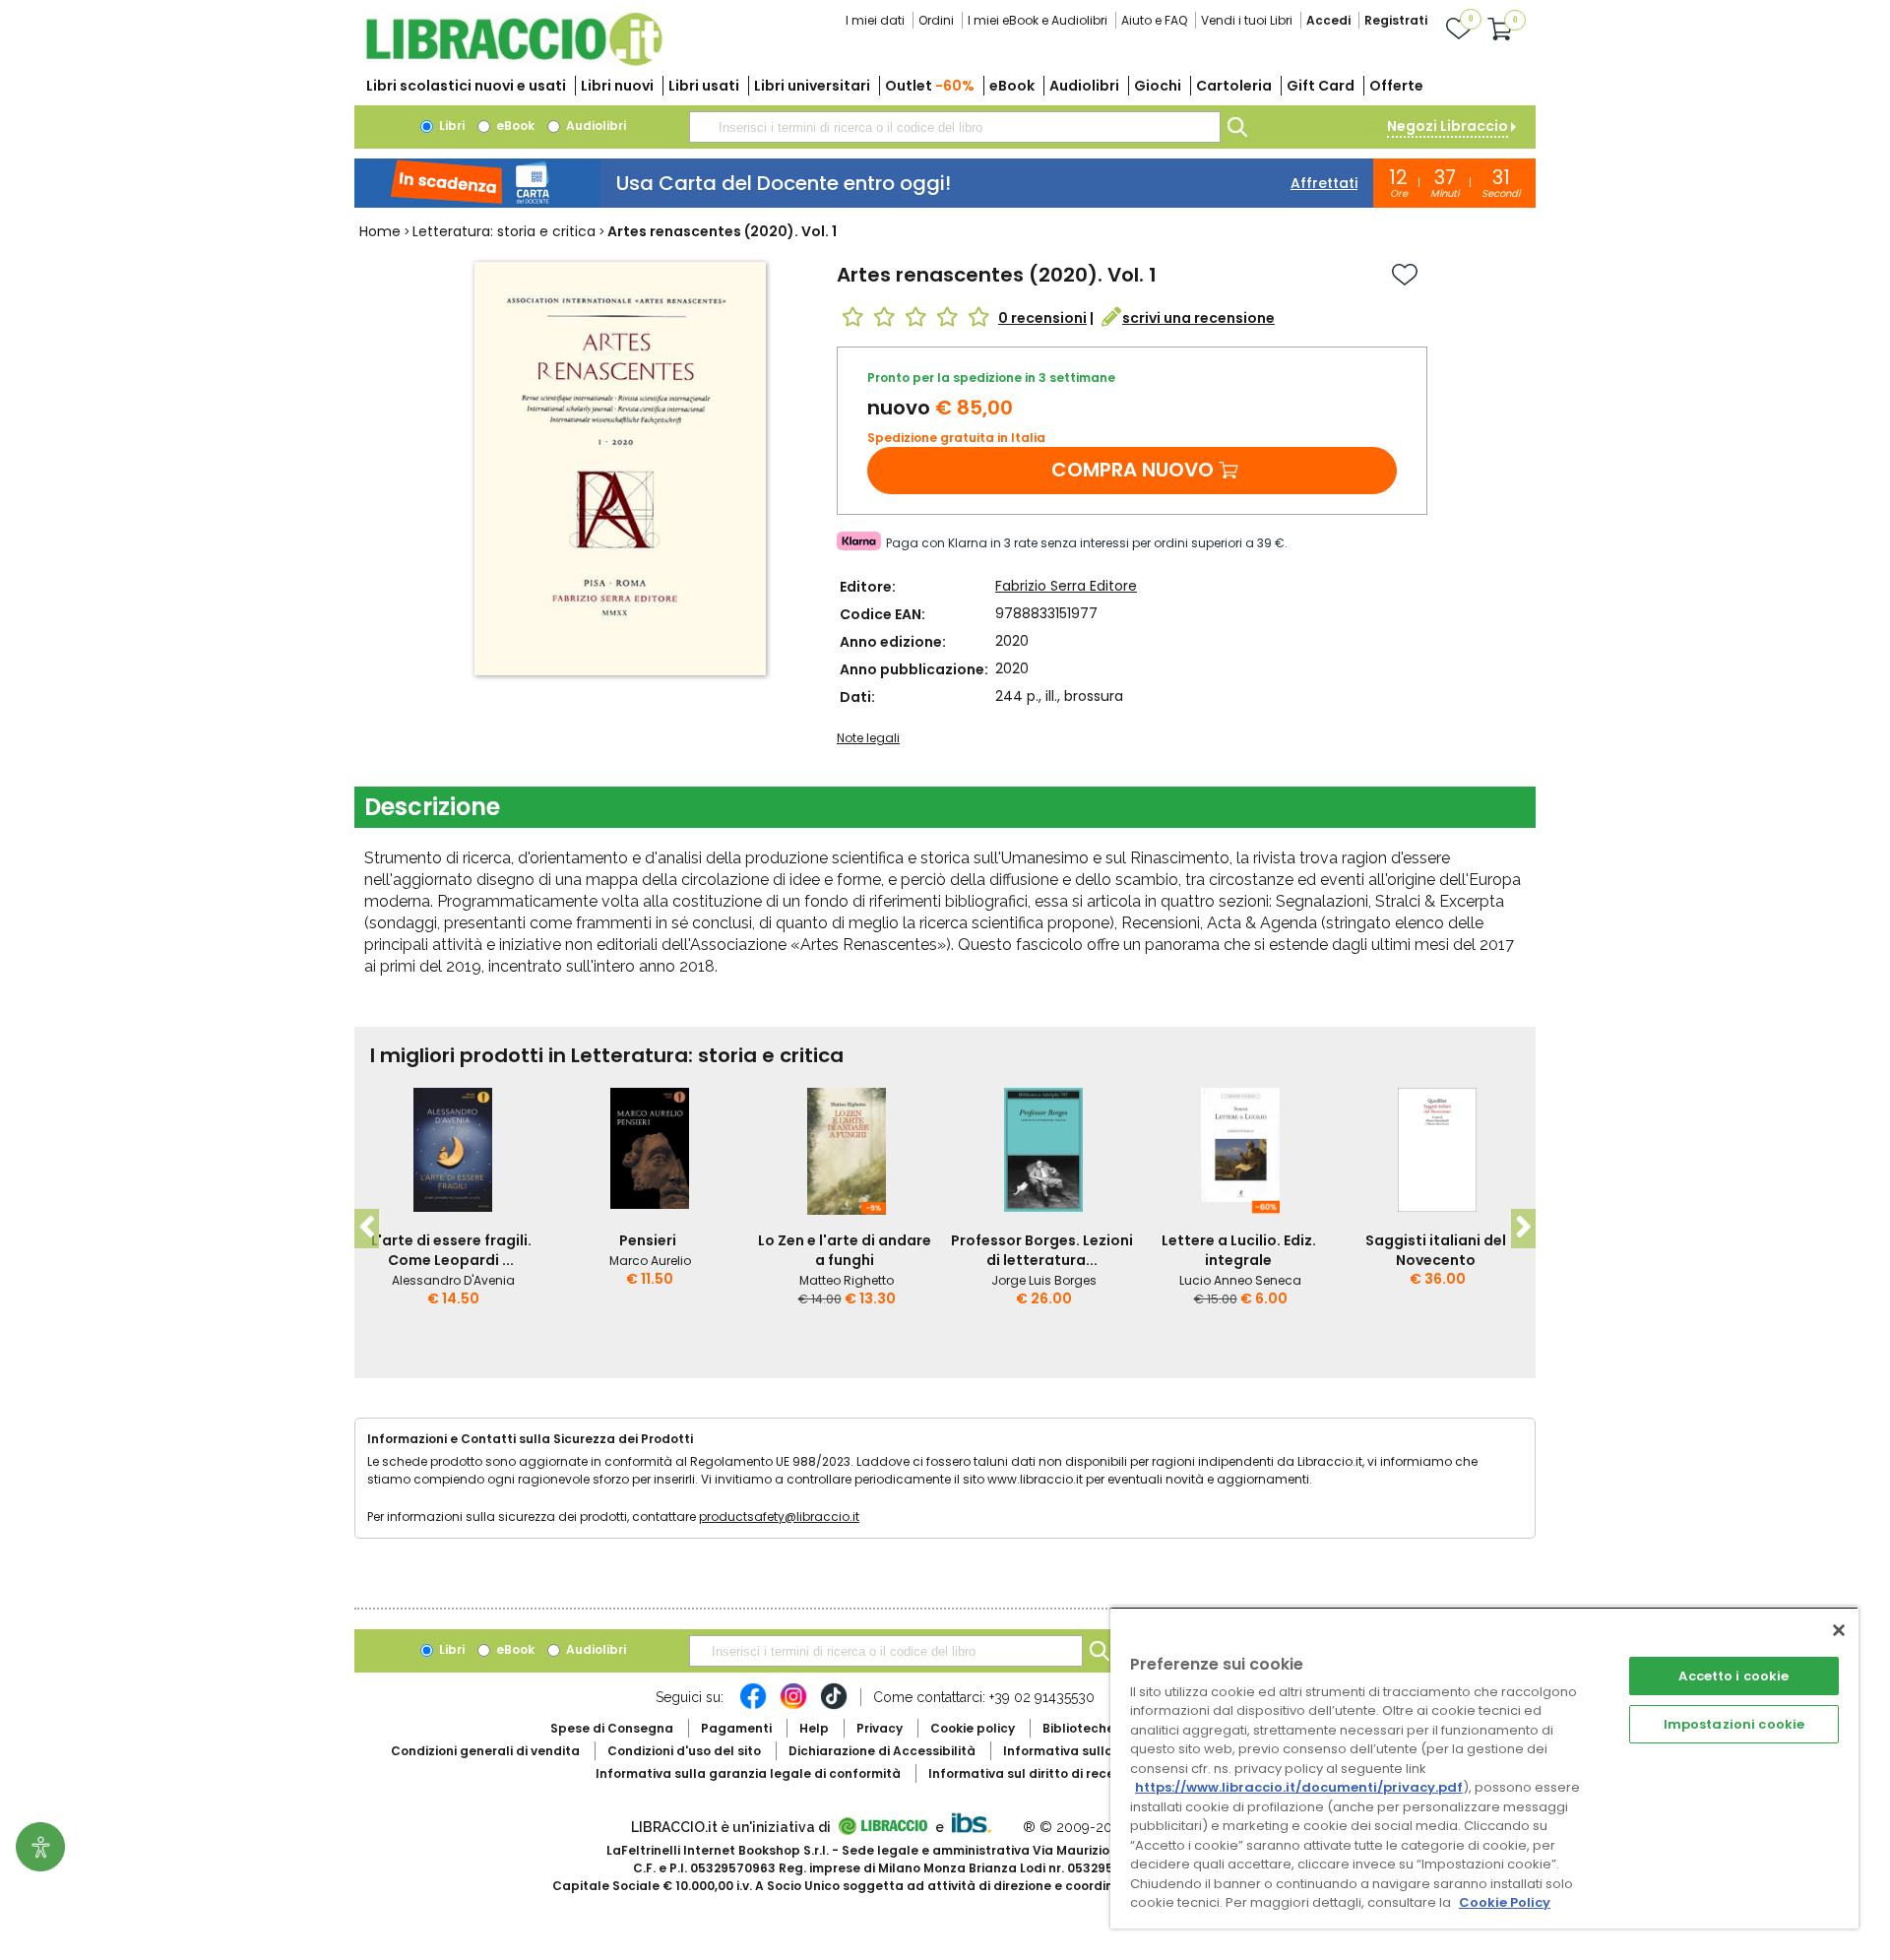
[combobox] (955, 127)
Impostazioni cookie (1734, 1724)
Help (814, 1728)
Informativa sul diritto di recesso (1032, 1773)
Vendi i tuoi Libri (1247, 20)
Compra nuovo (1133, 470)
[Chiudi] (1839, 1630)
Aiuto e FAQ (1154, 20)
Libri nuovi (617, 86)
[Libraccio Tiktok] (834, 1706)
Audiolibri (1084, 86)
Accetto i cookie (1733, 1676)
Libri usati (704, 86)
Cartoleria (1234, 86)
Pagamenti (736, 1728)
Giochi (1158, 86)
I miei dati (875, 20)
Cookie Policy (1505, 1902)
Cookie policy (973, 1728)
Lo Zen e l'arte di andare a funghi (845, 1250)
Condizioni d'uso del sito (684, 1751)
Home (380, 231)
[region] (1484, 1768)
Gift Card (1321, 86)
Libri (450, 126)
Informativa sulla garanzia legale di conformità (748, 1773)
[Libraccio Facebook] (753, 1706)
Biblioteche (1078, 1728)
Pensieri (648, 1240)
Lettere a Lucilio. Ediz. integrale (1239, 1250)
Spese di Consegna (612, 1728)
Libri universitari (812, 86)
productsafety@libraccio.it (779, 1517)
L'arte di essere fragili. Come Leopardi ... (451, 1250)
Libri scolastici (466, 86)
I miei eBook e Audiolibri (1038, 20)
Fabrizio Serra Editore (1066, 586)
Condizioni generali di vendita (485, 1751)
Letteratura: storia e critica (504, 231)
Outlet (930, 86)
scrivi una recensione (1198, 318)
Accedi (1328, 20)
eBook (1012, 86)
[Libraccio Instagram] (793, 1706)
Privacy (880, 1728)
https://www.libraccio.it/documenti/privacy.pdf (1299, 1787)
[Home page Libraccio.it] (514, 62)
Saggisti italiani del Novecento (1436, 1250)
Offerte (1396, 86)
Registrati (1396, 20)
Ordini (936, 20)
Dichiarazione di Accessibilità (882, 1751)
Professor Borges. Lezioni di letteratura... (1042, 1250)
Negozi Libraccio (1448, 126)
